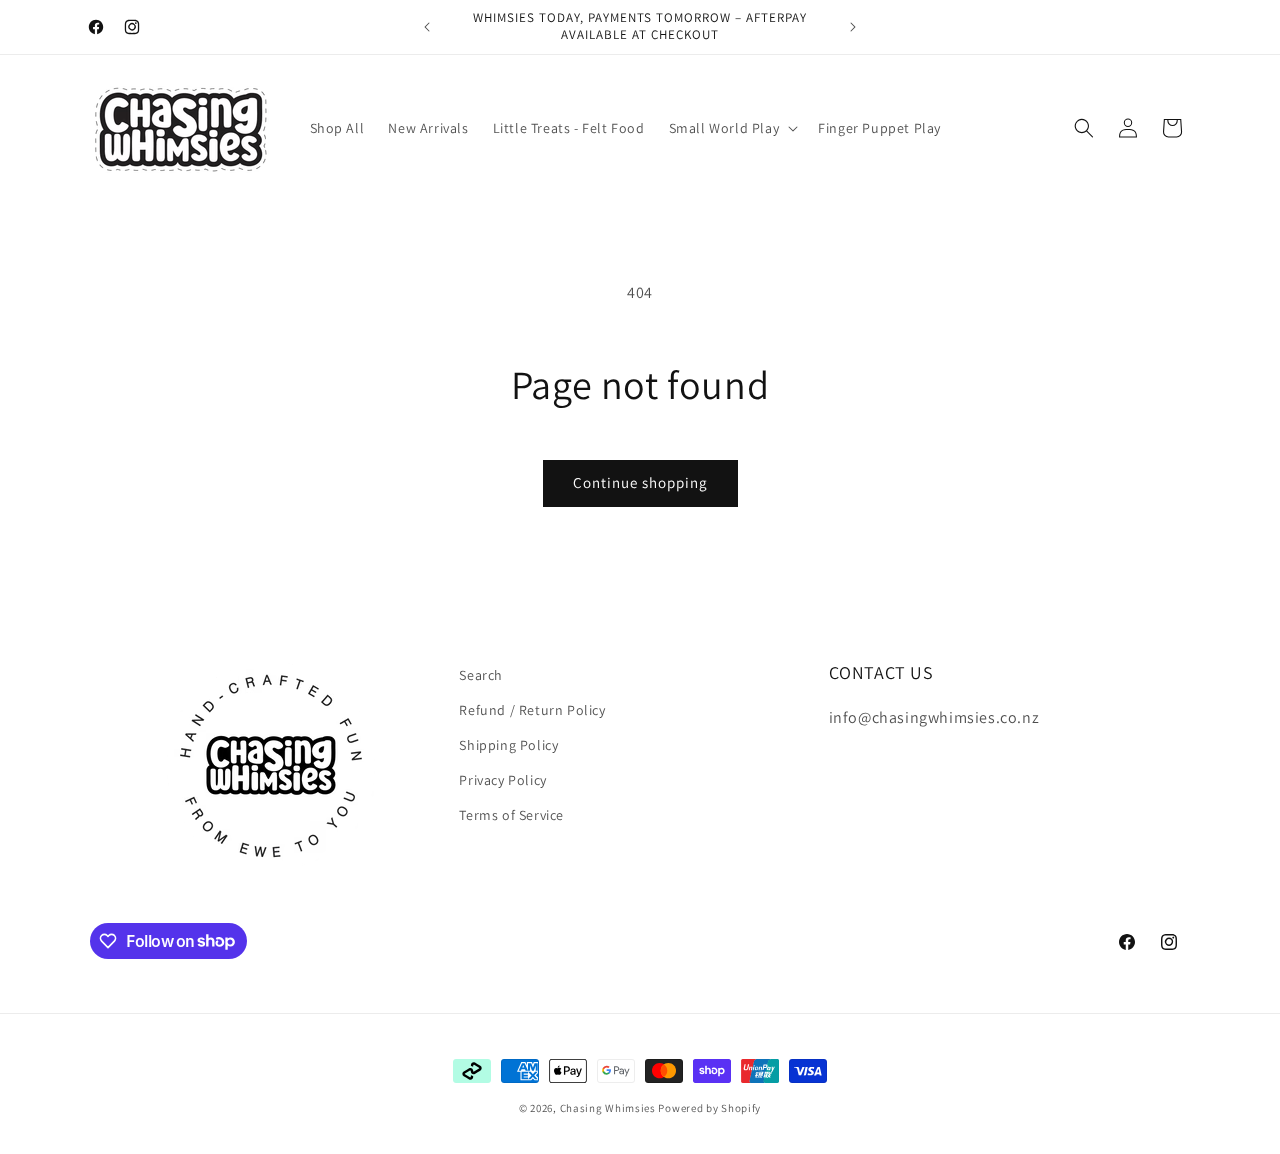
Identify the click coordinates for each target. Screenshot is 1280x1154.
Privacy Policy (502, 780)
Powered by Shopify (709, 1108)
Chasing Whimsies (608, 1108)
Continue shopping (640, 482)
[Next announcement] (853, 27)
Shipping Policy (508, 745)
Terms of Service (511, 815)
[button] (732, 128)
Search (481, 675)
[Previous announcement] (427, 27)
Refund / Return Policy (532, 710)
